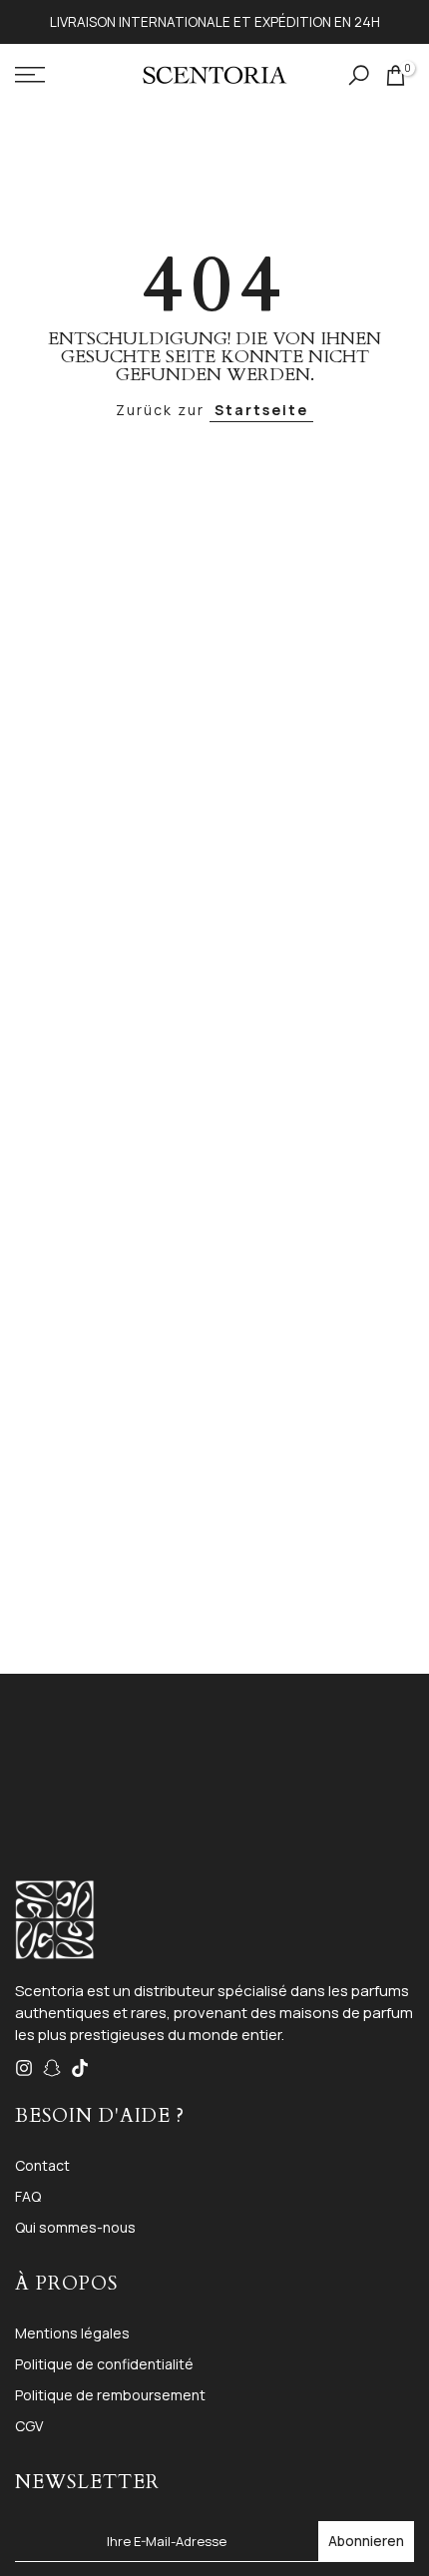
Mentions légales (72, 2333)
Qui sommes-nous (75, 2227)
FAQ (28, 2196)
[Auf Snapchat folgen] (52, 2068)
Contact (42, 2165)
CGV (29, 2426)
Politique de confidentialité (104, 2364)
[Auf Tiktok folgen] (80, 2068)
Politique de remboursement (110, 2395)
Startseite (261, 410)
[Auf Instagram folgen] (24, 2068)
